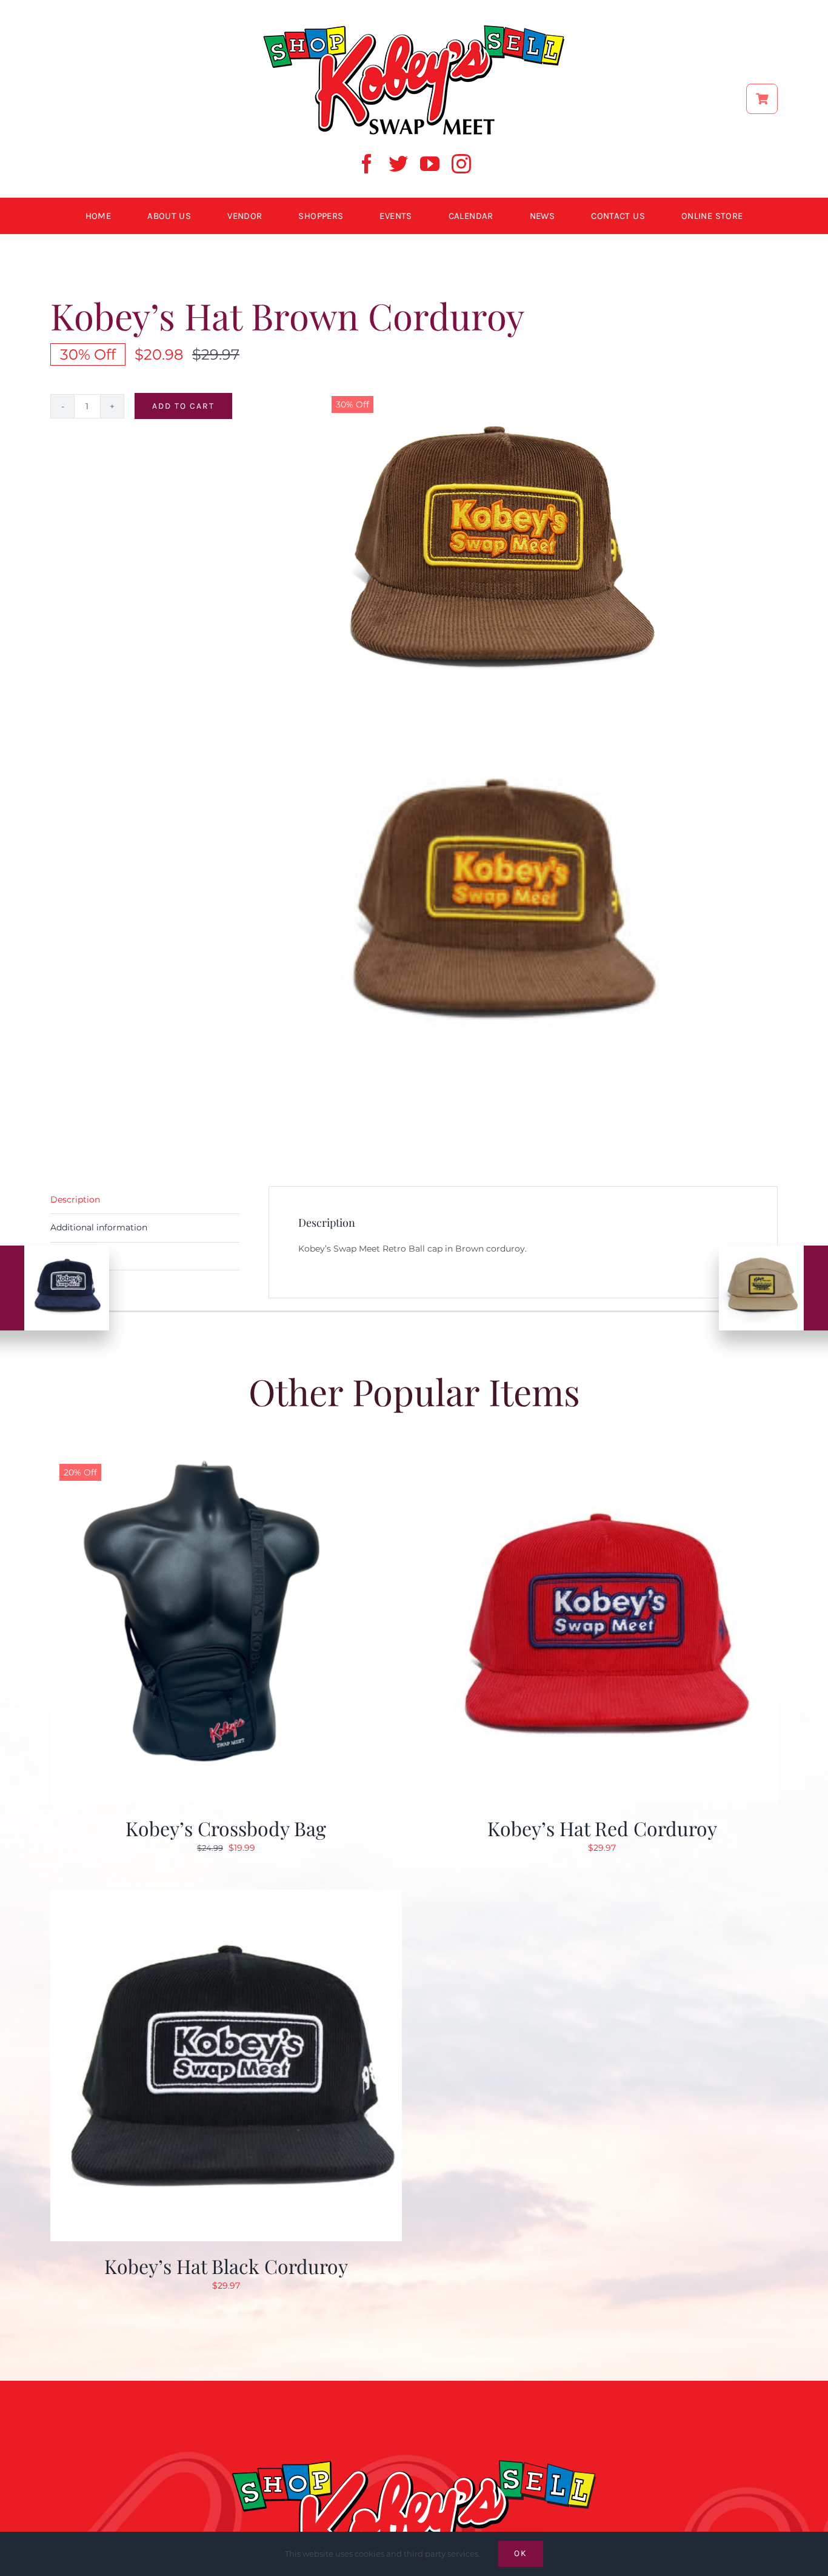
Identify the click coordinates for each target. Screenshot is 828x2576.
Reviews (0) (75, 1256)
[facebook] (367, 164)
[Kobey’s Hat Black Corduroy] (226, 1897)
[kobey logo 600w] (414, 2440)
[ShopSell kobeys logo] (414, 29)
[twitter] (398, 164)
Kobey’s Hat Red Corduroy (602, 1828)
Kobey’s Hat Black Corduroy (226, 2266)
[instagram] (461, 164)
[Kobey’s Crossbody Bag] (226, 1459)
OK (521, 2553)
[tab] (145, 1200)
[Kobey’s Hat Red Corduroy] (602, 1459)
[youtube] (430, 164)
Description (75, 1199)
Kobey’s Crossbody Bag (226, 1828)
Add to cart (183, 406)
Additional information (99, 1227)
